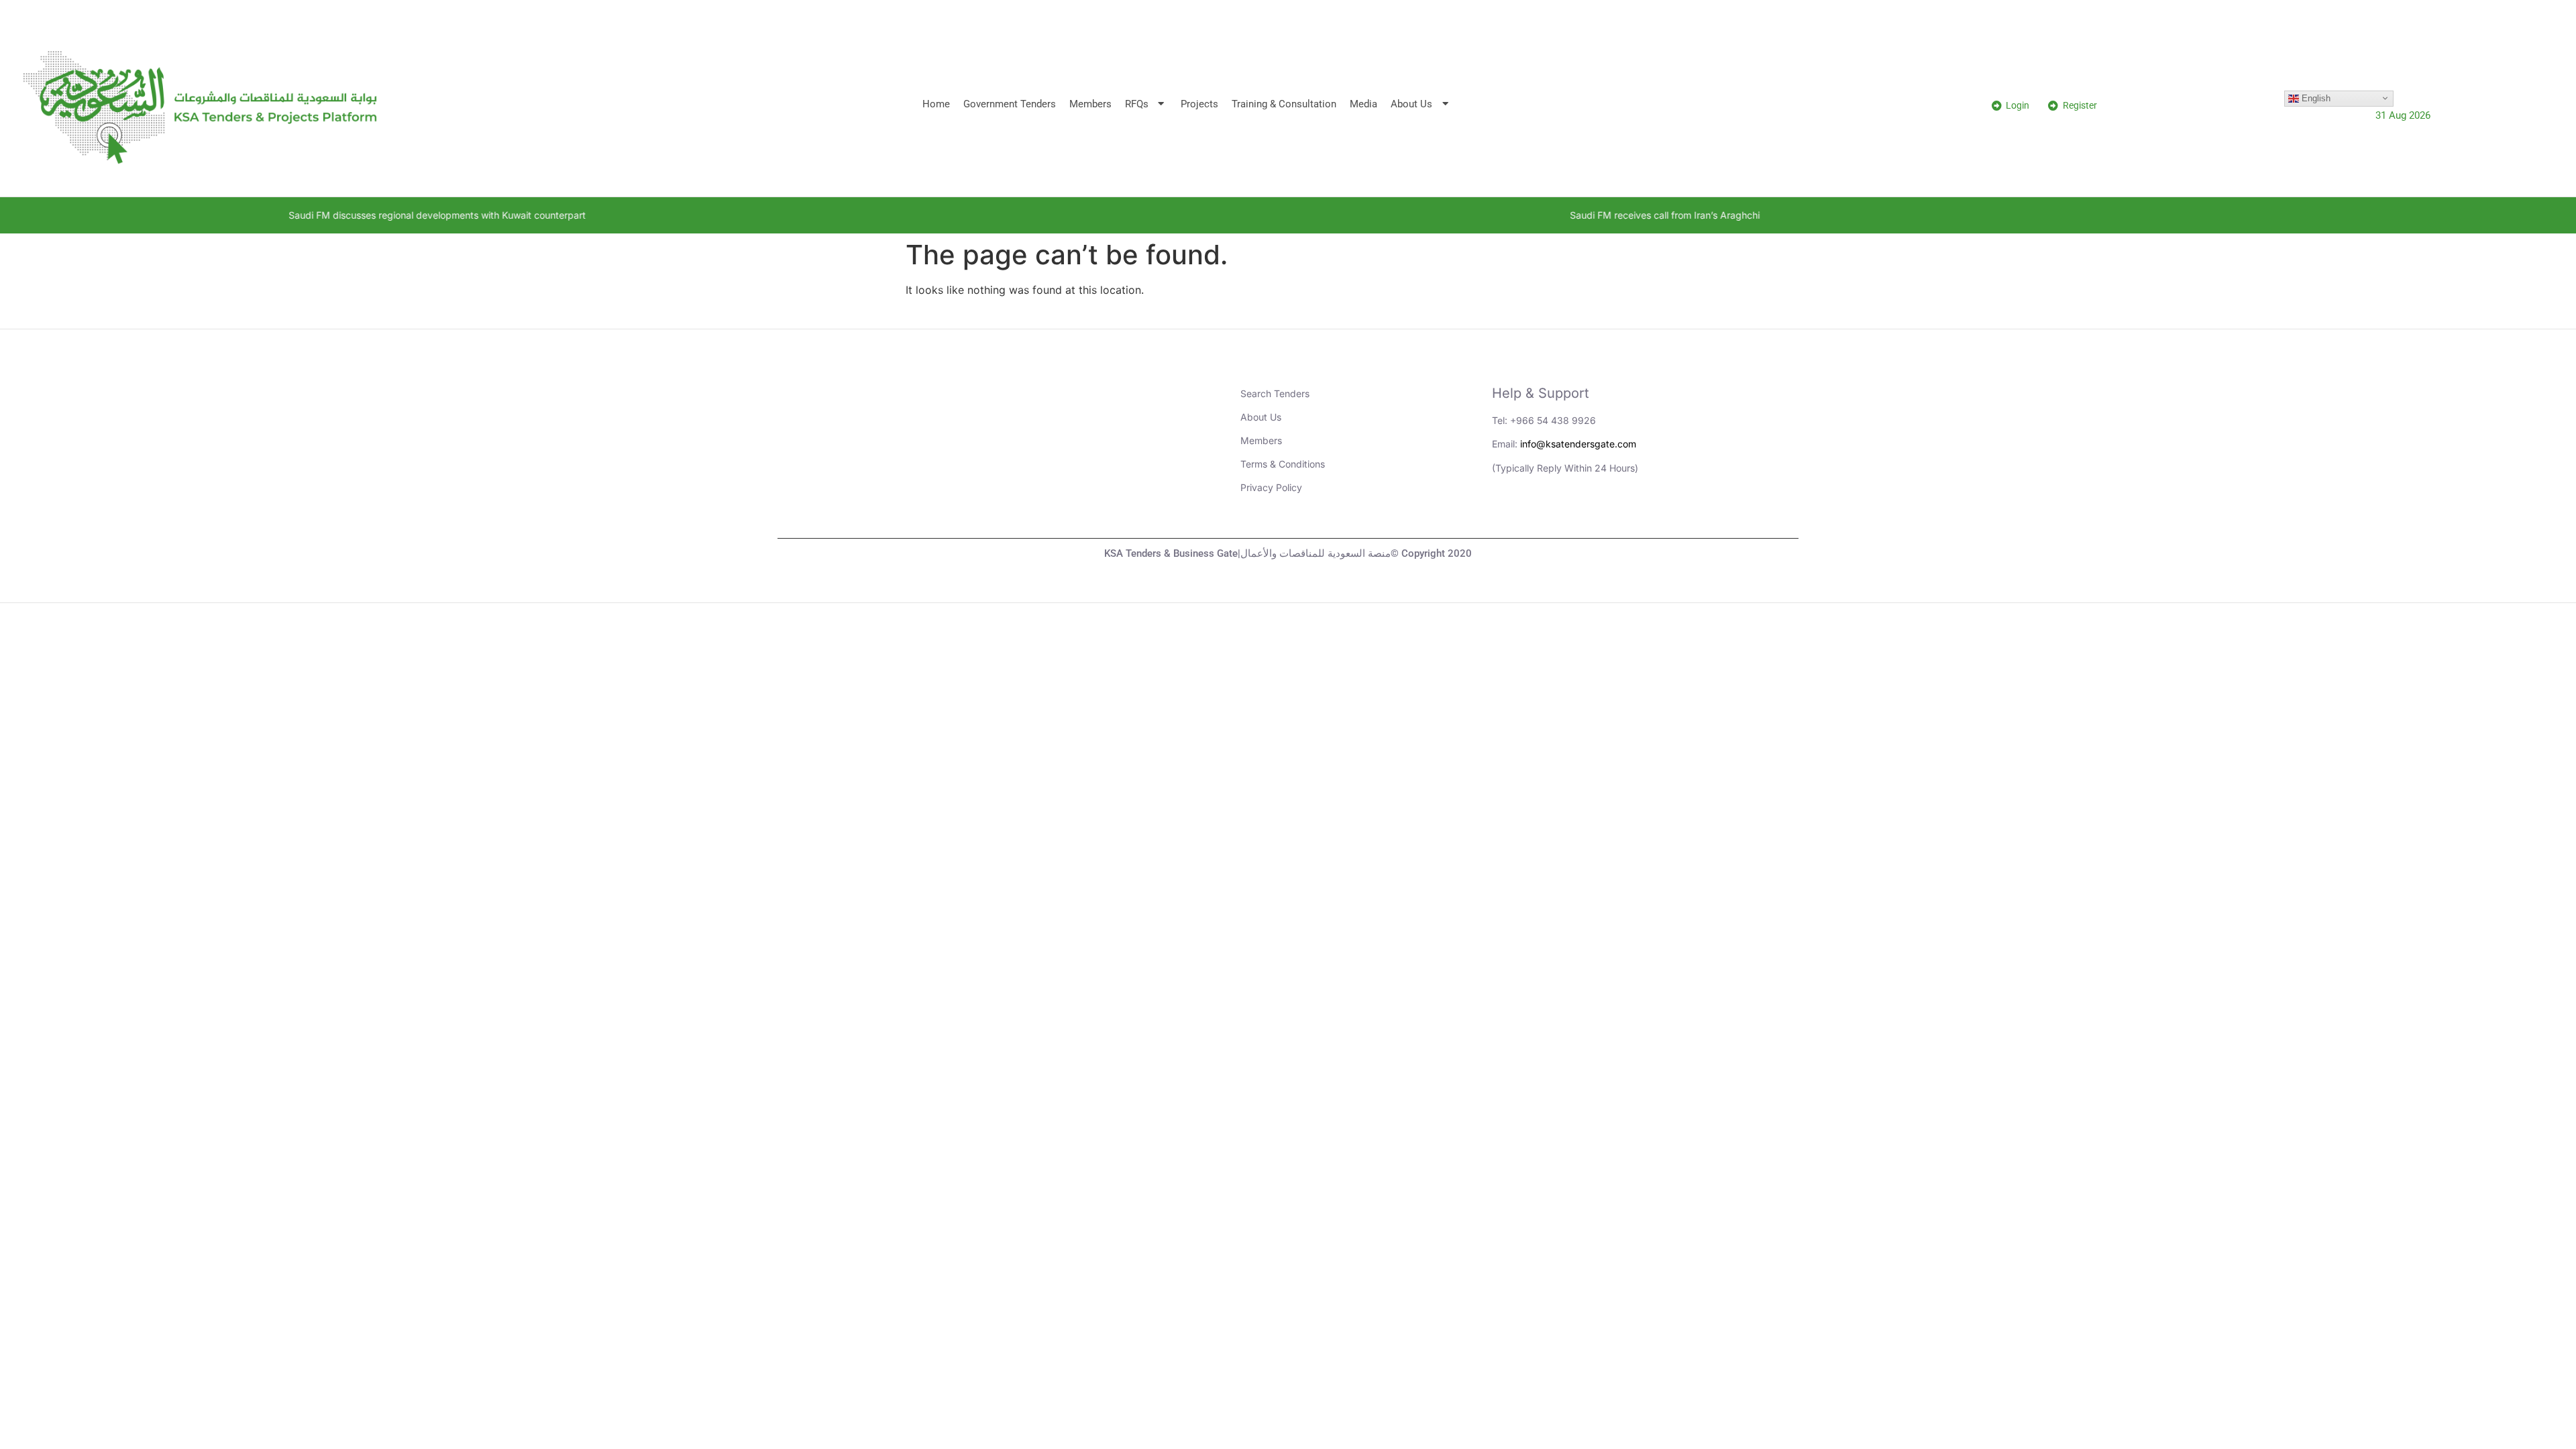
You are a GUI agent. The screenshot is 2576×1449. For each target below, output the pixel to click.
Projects (1199, 104)
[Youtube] (1546, 515)
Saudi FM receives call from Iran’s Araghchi (1484, 215)
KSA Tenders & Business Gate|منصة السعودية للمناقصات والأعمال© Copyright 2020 (1288, 553)
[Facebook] (1619, 515)
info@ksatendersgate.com (1578, 444)
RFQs (1137, 104)
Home (936, 104)
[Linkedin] (1509, 515)
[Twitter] (1582, 515)
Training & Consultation (1284, 104)
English (2315, 98)
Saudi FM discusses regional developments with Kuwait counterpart (256, 215)
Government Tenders (1010, 104)
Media (1363, 104)
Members (1090, 104)
